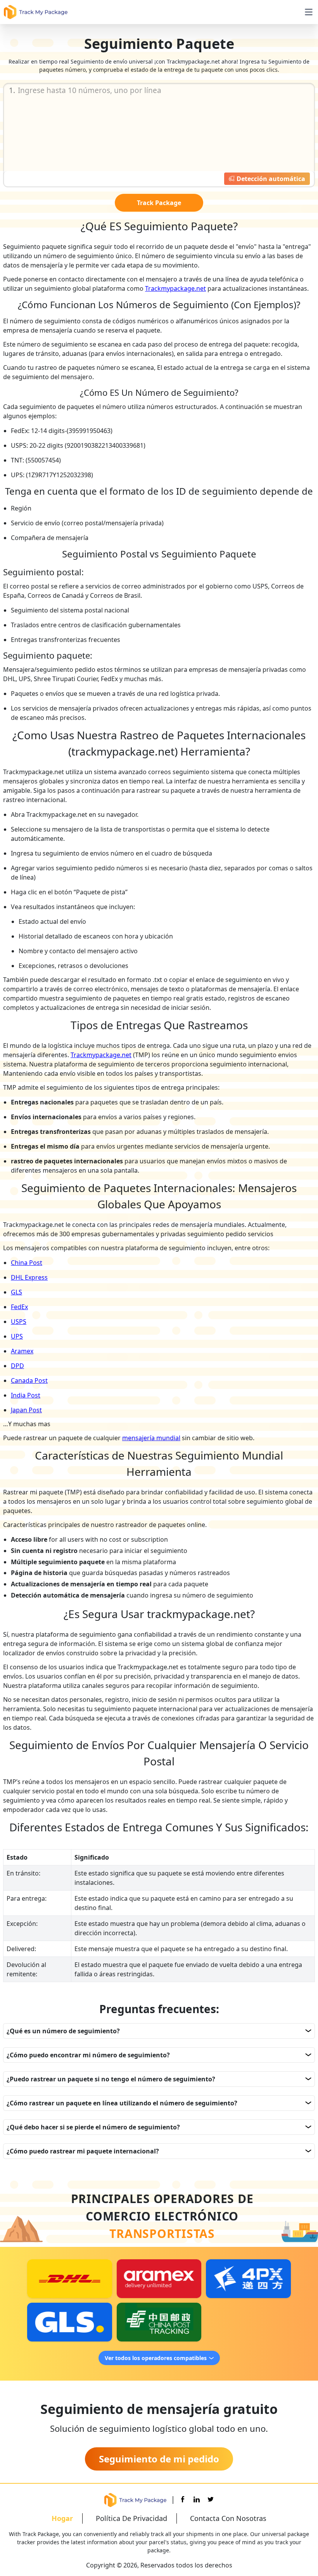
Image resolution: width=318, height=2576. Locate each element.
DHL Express (29, 1277)
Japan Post (26, 1410)
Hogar (62, 2518)
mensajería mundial (151, 1438)
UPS (17, 1336)
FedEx (19, 1307)
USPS (19, 1322)
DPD (17, 1366)
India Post (26, 1395)
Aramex (22, 1351)
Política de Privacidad (131, 2518)
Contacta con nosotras (228, 2518)
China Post (27, 1263)
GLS (16, 1292)
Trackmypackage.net (175, 288)
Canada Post (29, 1380)
